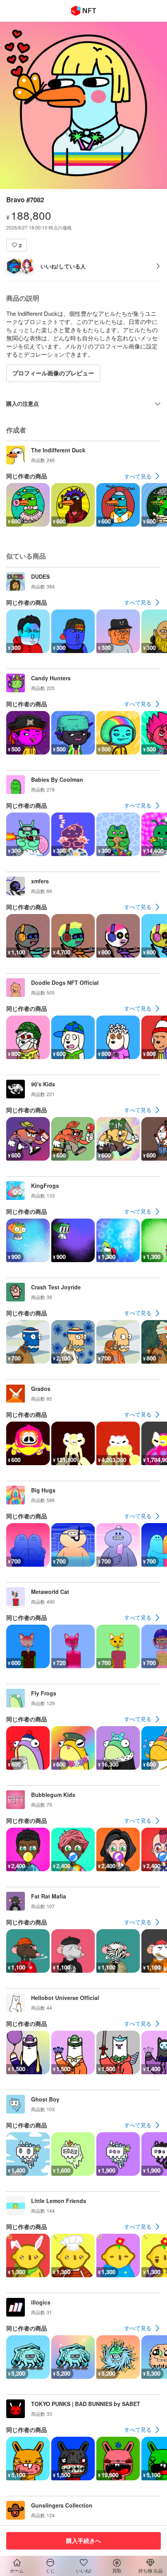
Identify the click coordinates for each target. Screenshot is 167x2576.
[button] (17, 245)
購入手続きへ (83, 2541)
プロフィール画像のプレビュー (53, 373)
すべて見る (138, 476)
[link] (143, 476)
